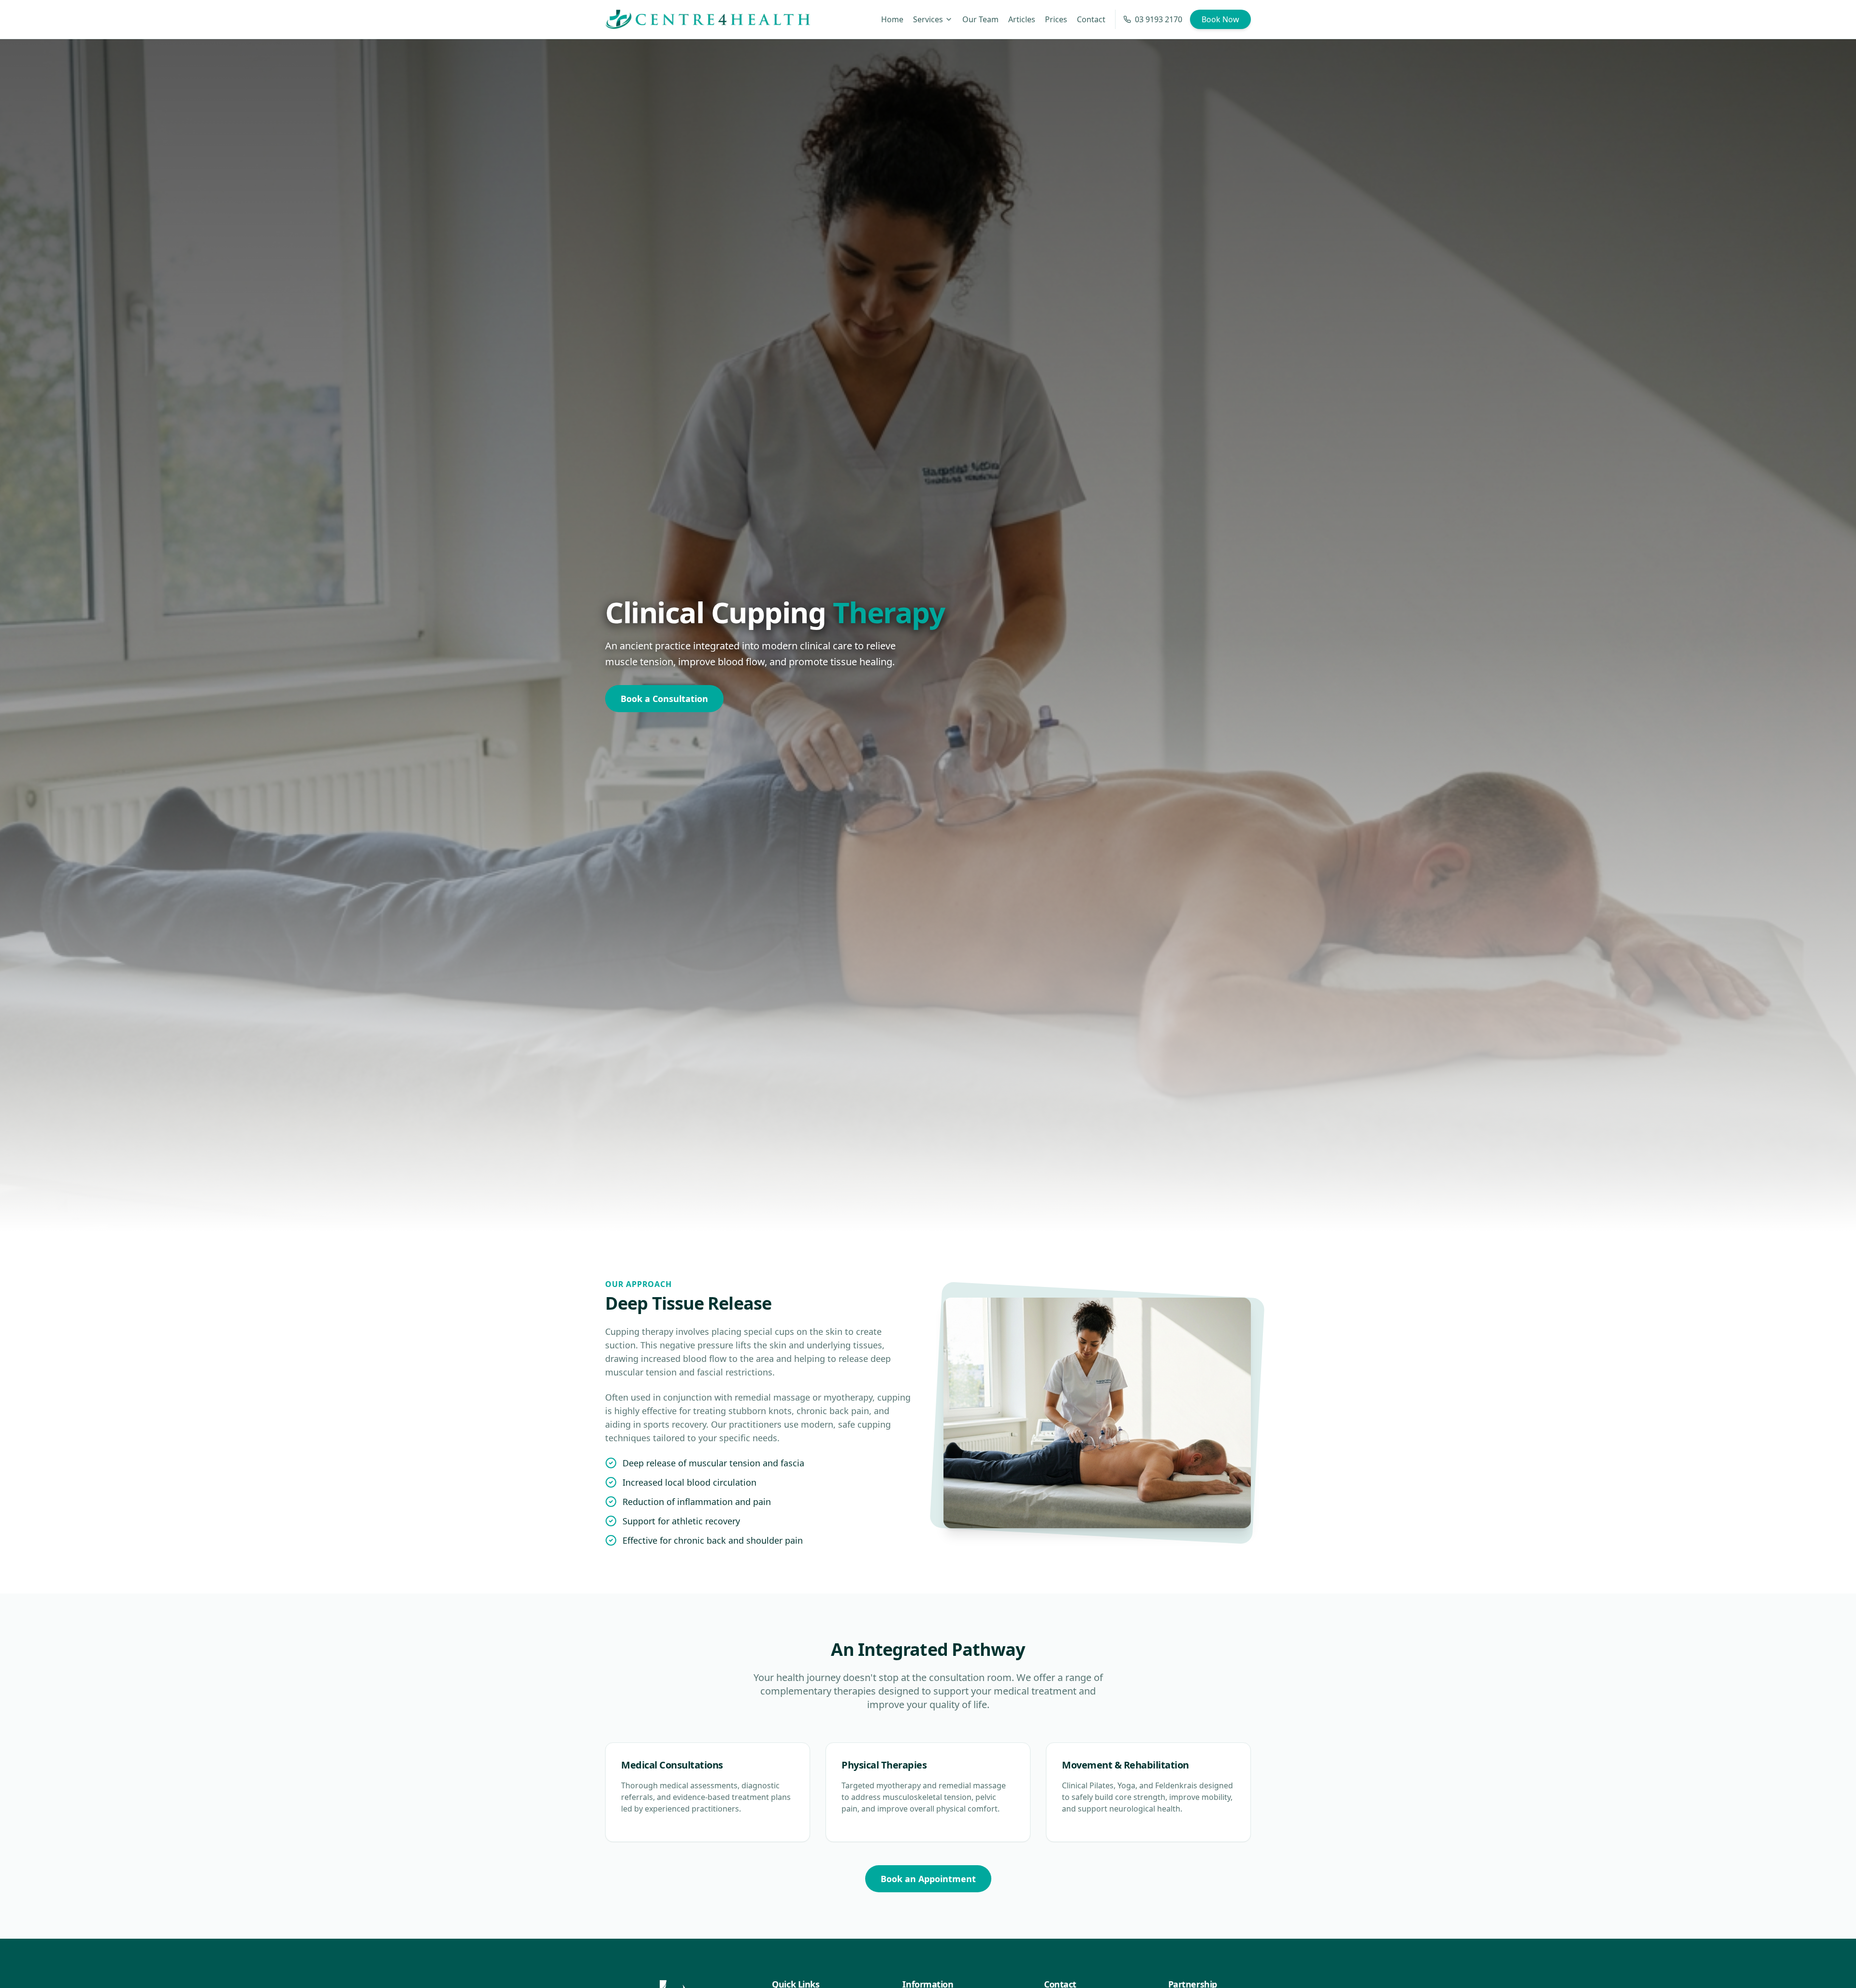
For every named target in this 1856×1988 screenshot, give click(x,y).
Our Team (980, 19)
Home (892, 19)
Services (928, 19)
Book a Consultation (664, 699)
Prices (1056, 19)
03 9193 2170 (1159, 19)
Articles (1022, 19)
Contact (1091, 19)
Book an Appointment (928, 1879)
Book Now (1220, 19)
